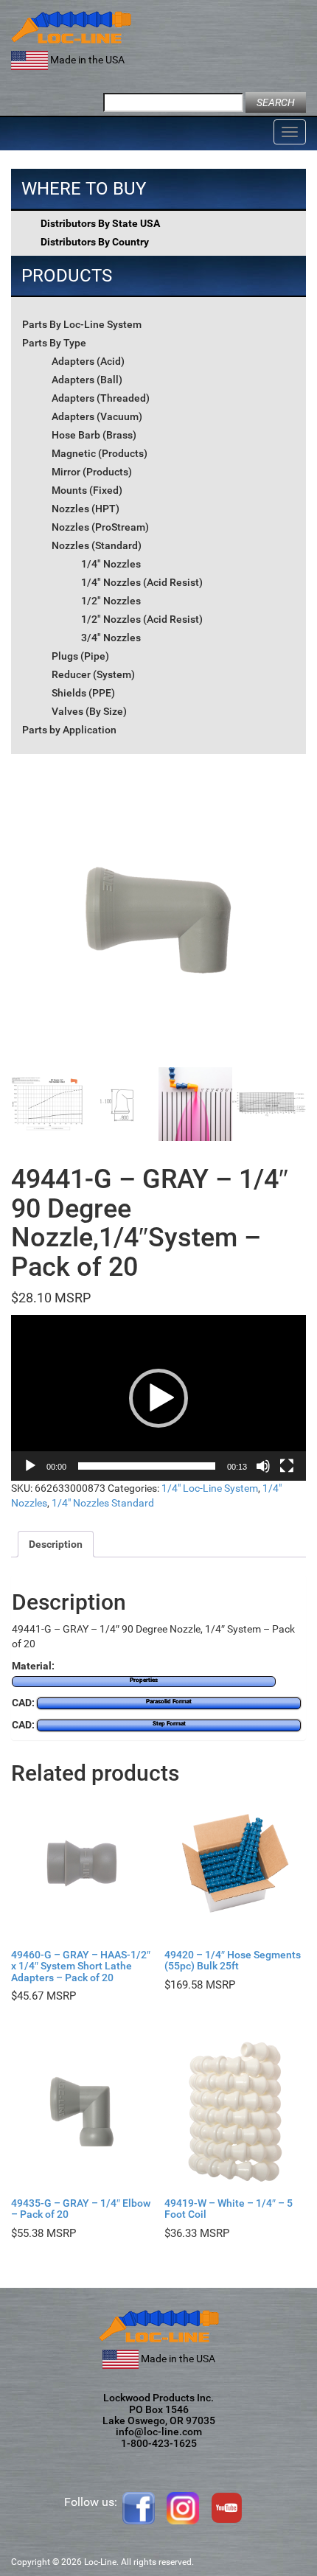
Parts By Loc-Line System (82, 324)
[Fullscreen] (287, 1466)
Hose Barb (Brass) (94, 435)
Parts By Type (54, 343)
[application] (158, 1398)
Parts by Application (69, 730)
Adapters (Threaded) (101, 398)
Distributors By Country (95, 242)
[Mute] (263, 1466)
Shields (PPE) (83, 693)
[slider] (147, 1466)
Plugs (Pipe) (80, 656)
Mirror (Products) (92, 472)
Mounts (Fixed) (87, 490)
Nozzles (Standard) (97, 545)
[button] (158, 1398)
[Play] (30, 1466)
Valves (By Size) (89, 711)
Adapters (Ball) (87, 380)
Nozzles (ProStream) (100, 527)
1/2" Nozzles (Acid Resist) (142, 619)
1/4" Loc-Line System (210, 1488)
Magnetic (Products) (100, 453)
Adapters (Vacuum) (97, 416)
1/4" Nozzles (111, 564)
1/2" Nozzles (111, 601)
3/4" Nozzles (111, 638)
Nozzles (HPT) (86, 509)
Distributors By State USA (100, 223)
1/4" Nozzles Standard (103, 1503)
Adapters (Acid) (88, 361)
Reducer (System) (93, 674)
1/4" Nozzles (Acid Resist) (142, 582)
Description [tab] (56, 1544)
